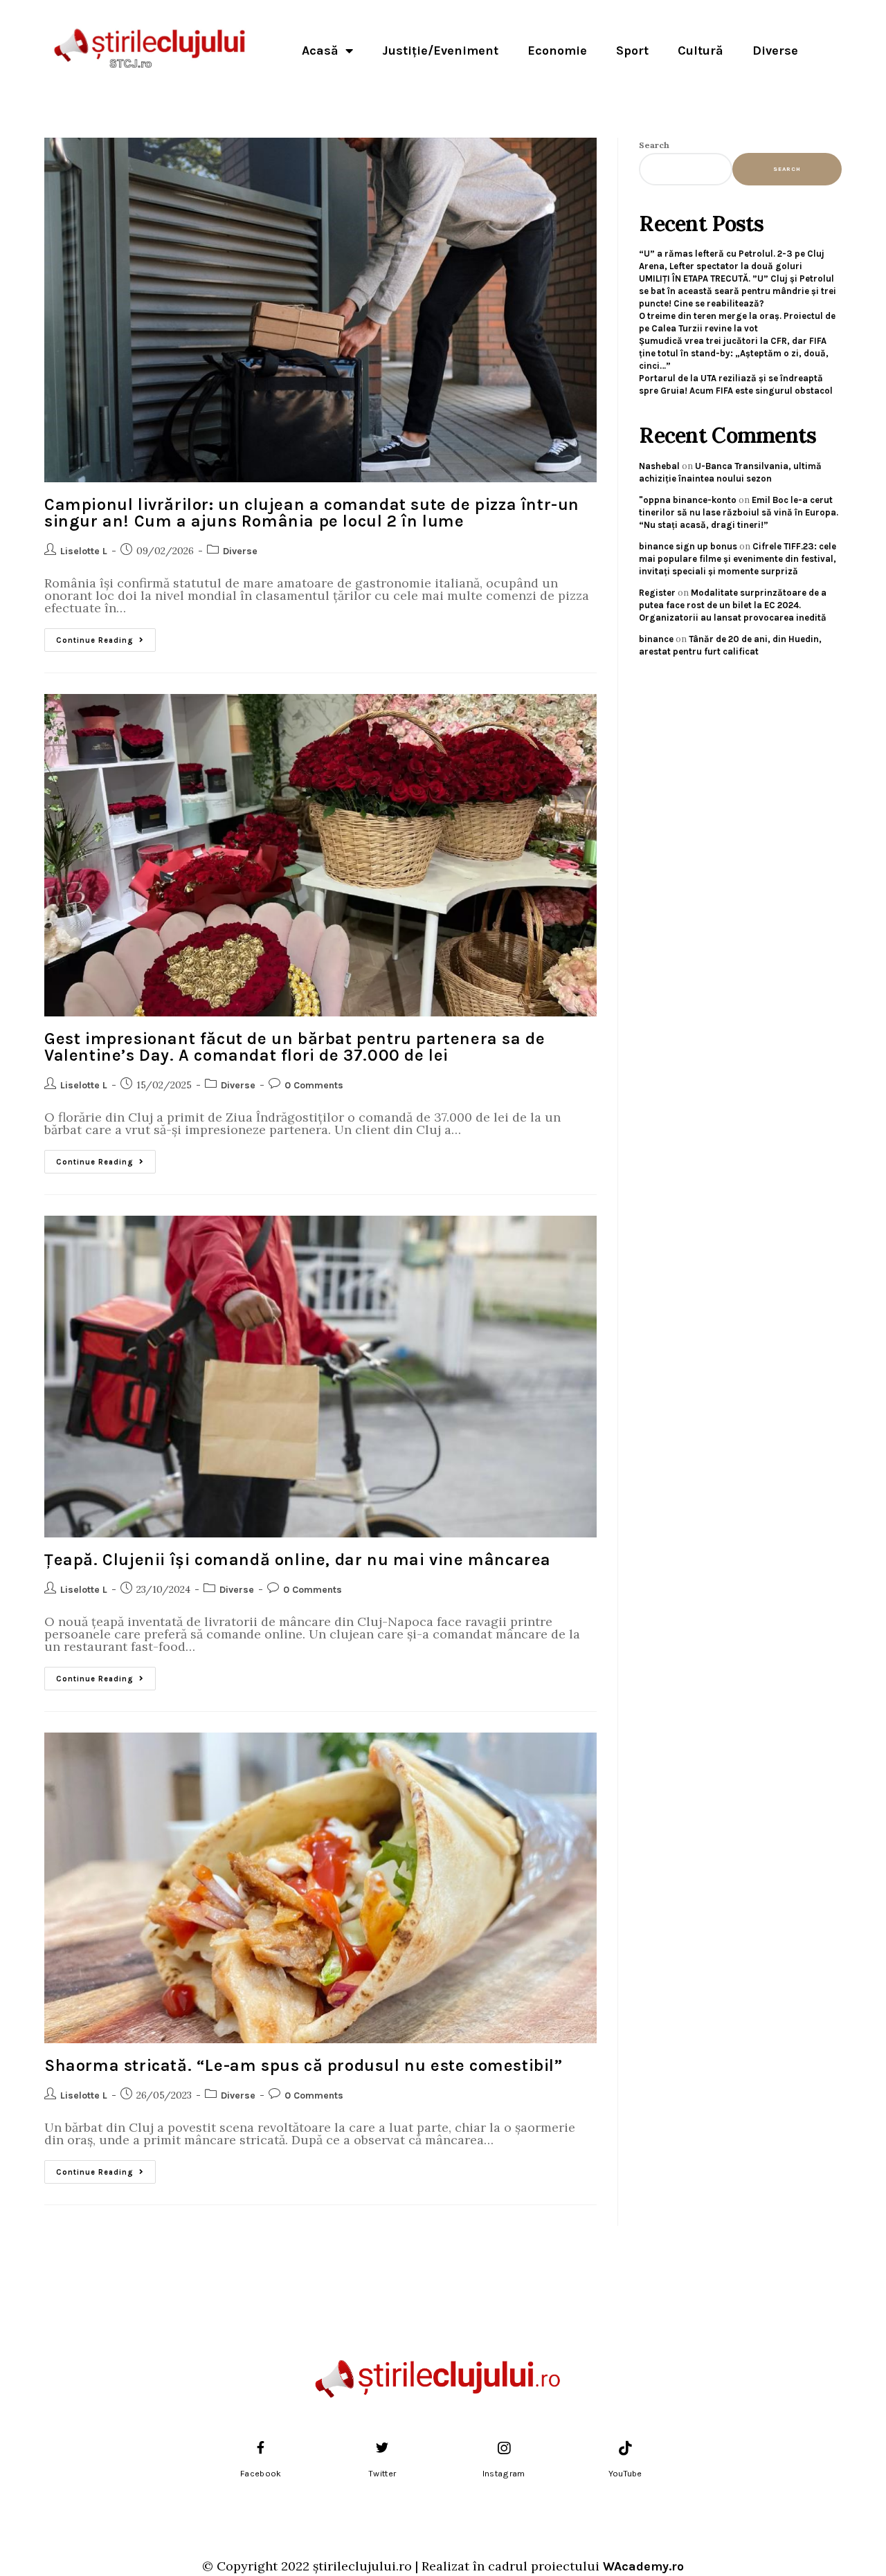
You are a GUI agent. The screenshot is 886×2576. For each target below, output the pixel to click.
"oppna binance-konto (688, 500)
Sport (632, 51)
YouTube (625, 2474)
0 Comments (314, 1085)
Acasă (320, 51)
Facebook (261, 2474)
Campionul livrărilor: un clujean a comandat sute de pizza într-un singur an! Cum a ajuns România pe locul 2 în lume (312, 513)
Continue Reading (106, 637)
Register (657, 593)
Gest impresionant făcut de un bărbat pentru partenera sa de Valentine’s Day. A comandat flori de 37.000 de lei (295, 1047)
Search (654, 145)
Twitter (382, 2474)
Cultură (700, 51)
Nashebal (659, 466)
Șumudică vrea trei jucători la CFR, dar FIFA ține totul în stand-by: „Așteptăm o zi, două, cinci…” (734, 353)
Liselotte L (84, 551)
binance (656, 639)
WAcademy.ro (643, 2566)
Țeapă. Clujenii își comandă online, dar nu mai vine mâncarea (298, 1560)
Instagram (504, 2474)
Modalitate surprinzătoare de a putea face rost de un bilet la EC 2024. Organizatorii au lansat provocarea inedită (733, 605)
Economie (557, 51)
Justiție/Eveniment (440, 51)
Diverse (775, 51)
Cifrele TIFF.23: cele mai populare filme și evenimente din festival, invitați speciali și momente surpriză (738, 559)
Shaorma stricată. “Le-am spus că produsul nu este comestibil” (304, 2065)
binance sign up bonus (688, 546)
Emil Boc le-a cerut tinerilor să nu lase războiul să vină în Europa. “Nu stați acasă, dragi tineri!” (739, 512)
